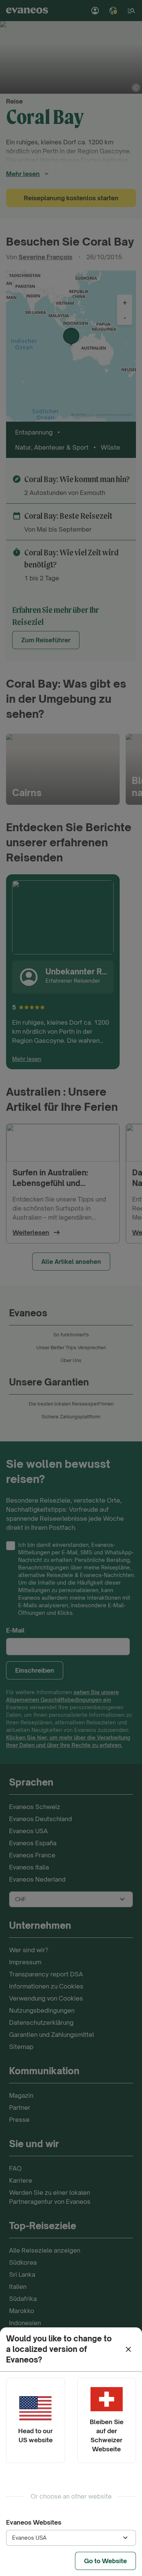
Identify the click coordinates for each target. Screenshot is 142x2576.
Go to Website (105, 2561)
